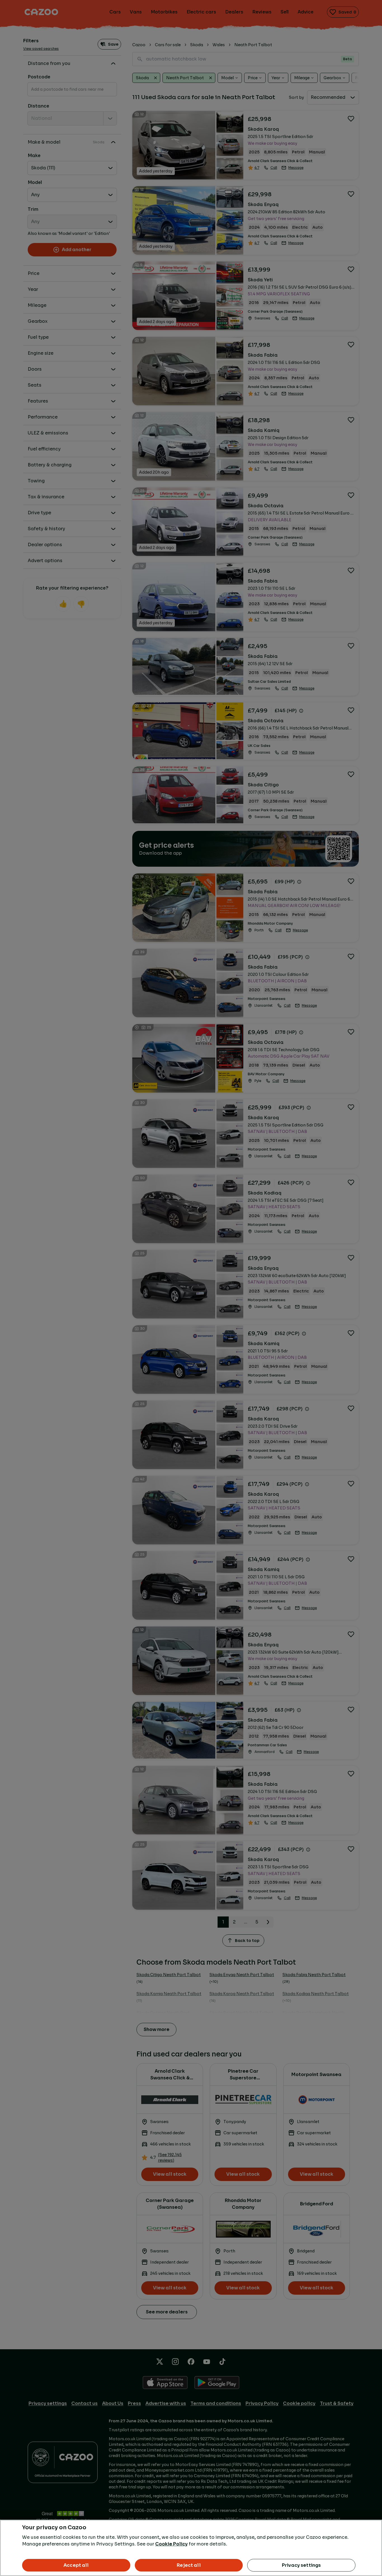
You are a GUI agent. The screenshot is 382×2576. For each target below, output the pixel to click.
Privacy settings (301, 2565)
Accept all (76, 2565)
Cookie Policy (171, 2544)
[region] (191, 2548)
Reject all (189, 2565)
